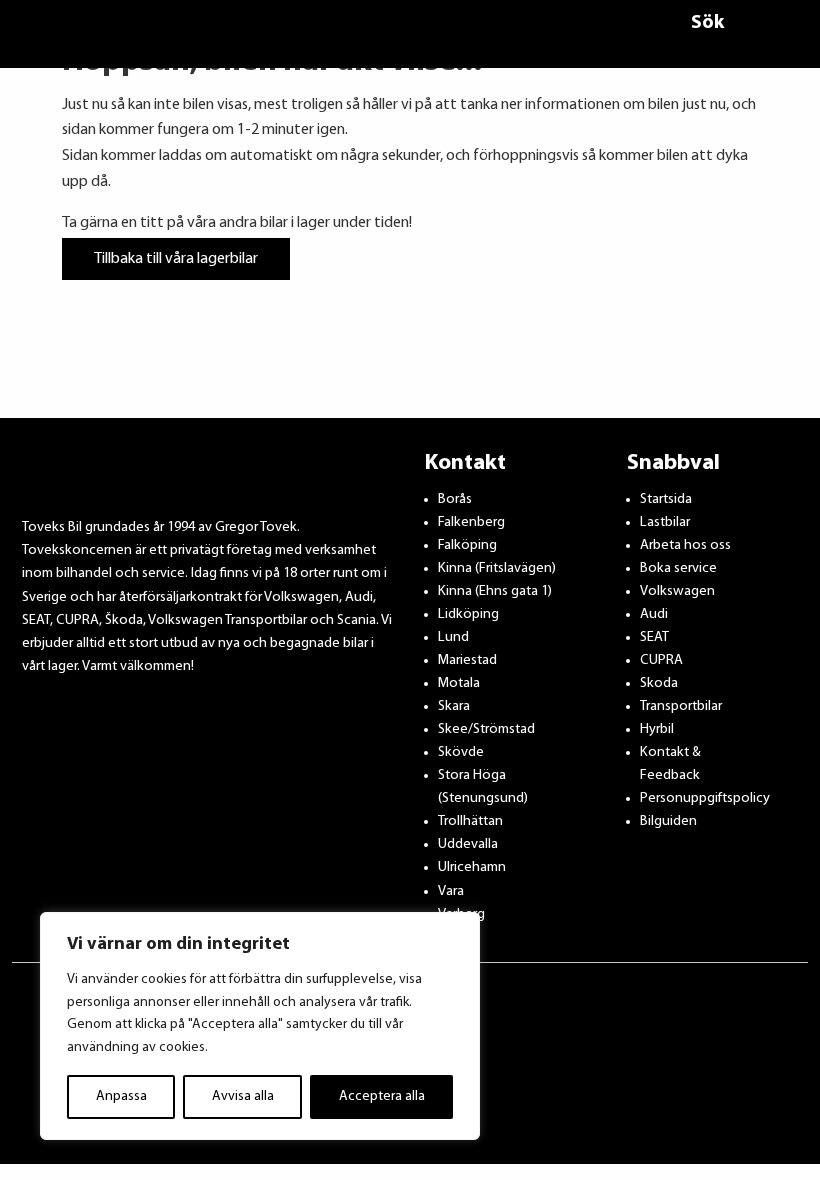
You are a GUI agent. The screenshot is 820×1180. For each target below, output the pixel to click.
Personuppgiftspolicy (705, 798)
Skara (454, 706)
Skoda (659, 683)
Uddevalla (468, 844)
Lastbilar (665, 522)
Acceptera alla (382, 1096)
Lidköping (468, 614)
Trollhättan (470, 821)
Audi (654, 614)
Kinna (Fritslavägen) (497, 568)
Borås (455, 499)
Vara (451, 891)
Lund (453, 637)
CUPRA (661, 660)
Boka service (678, 568)
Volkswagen (677, 591)
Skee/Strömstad (486, 729)
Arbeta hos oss (685, 545)
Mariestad (467, 660)
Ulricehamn (472, 867)
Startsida (666, 499)
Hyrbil (657, 729)
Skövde (461, 752)
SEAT (654, 637)
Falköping (467, 545)
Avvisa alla (243, 1096)
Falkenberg (471, 522)
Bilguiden (668, 821)
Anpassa (121, 1096)
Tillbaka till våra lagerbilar (176, 259)
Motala (459, 683)
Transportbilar (681, 706)
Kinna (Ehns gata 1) (495, 591)
